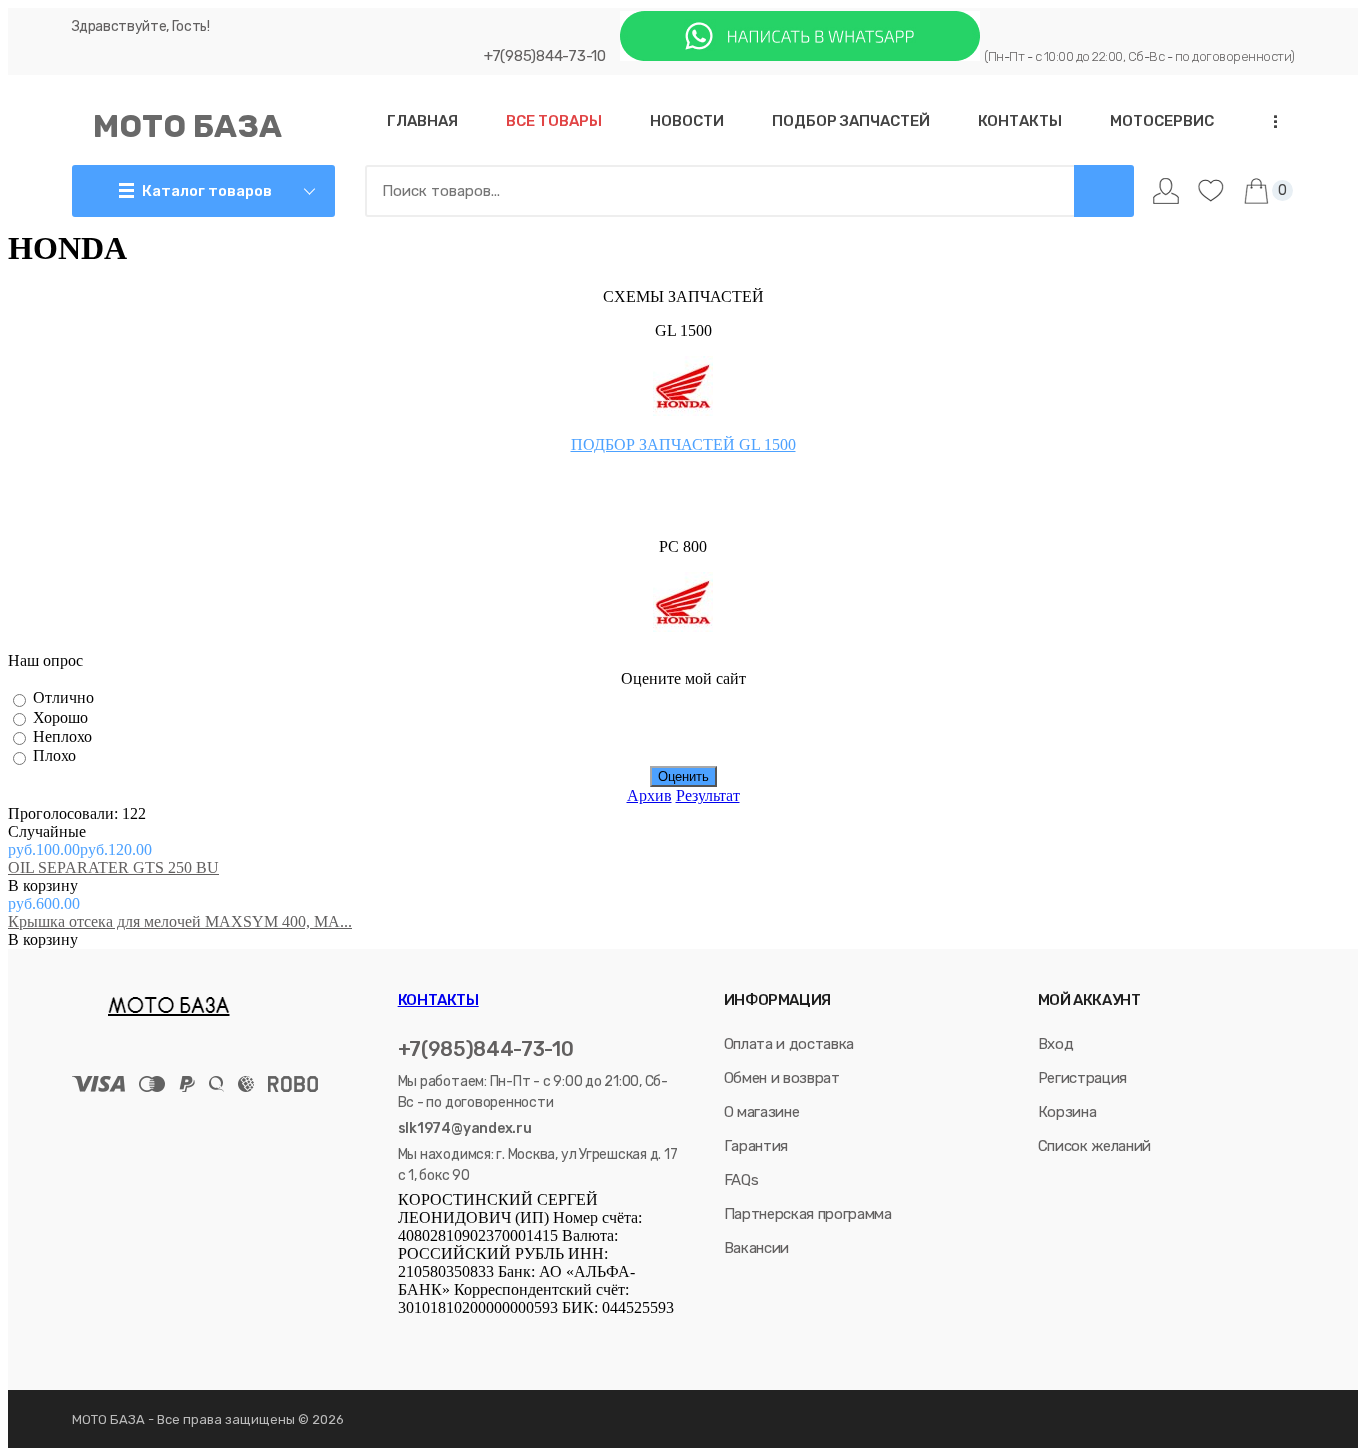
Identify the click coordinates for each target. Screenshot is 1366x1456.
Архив (649, 795)
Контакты (438, 1000)
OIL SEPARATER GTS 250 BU (113, 867)
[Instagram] (489, 1336)
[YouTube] (517, 1336)
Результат (708, 795)
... (1269, 121)
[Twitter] (461, 1336)
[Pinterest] (570, 1336)
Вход (1056, 1044)
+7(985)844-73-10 (545, 56)
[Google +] (545, 1336)
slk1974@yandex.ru (465, 1128)
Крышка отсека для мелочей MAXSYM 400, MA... (180, 921)
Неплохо (62, 736)
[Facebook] (433, 1336)
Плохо (54, 756)
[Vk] (407, 1336)
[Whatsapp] (800, 55)
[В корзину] (113, 886)
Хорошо (60, 717)
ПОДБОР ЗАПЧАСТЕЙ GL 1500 (683, 444)
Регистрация (1082, 1078)
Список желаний (1094, 1146)
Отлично (63, 698)
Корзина (1067, 1112)
